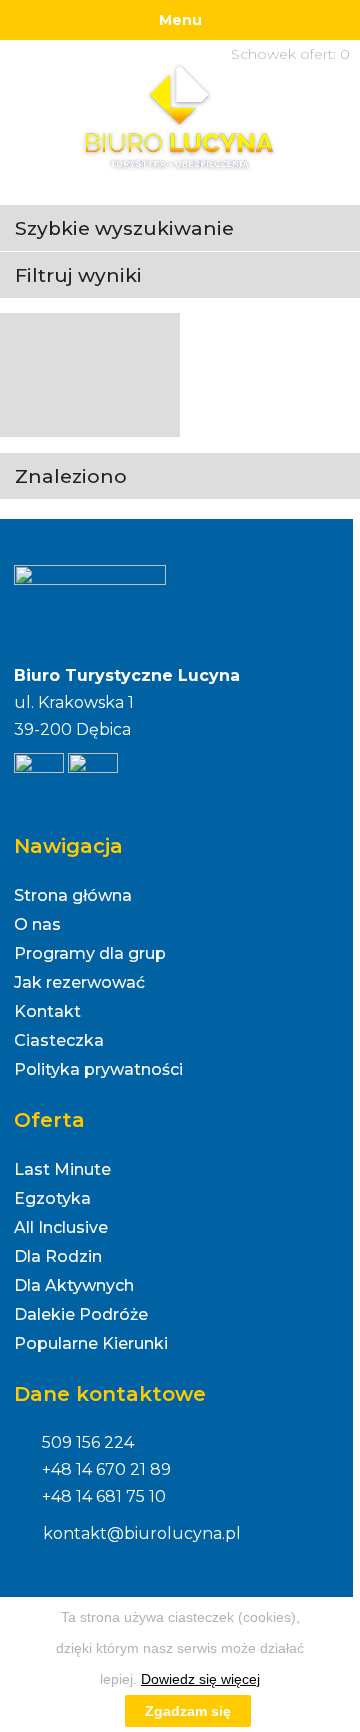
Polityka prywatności (98, 1069)
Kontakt (47, 1011)
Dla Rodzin (58, 1256)
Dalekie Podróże (81, 1314)
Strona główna (73, 895)
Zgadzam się (188, 1711)
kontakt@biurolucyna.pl (142, 1533)
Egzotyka (52, 1198)
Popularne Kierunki (91, 1343)
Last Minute (62, 1169)
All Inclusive (61, 1227)
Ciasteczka (59, 1040)
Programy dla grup (90, 953)
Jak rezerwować (79, 982)
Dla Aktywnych (74, 1285)
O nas (37, 924)
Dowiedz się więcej (200, 1679)
